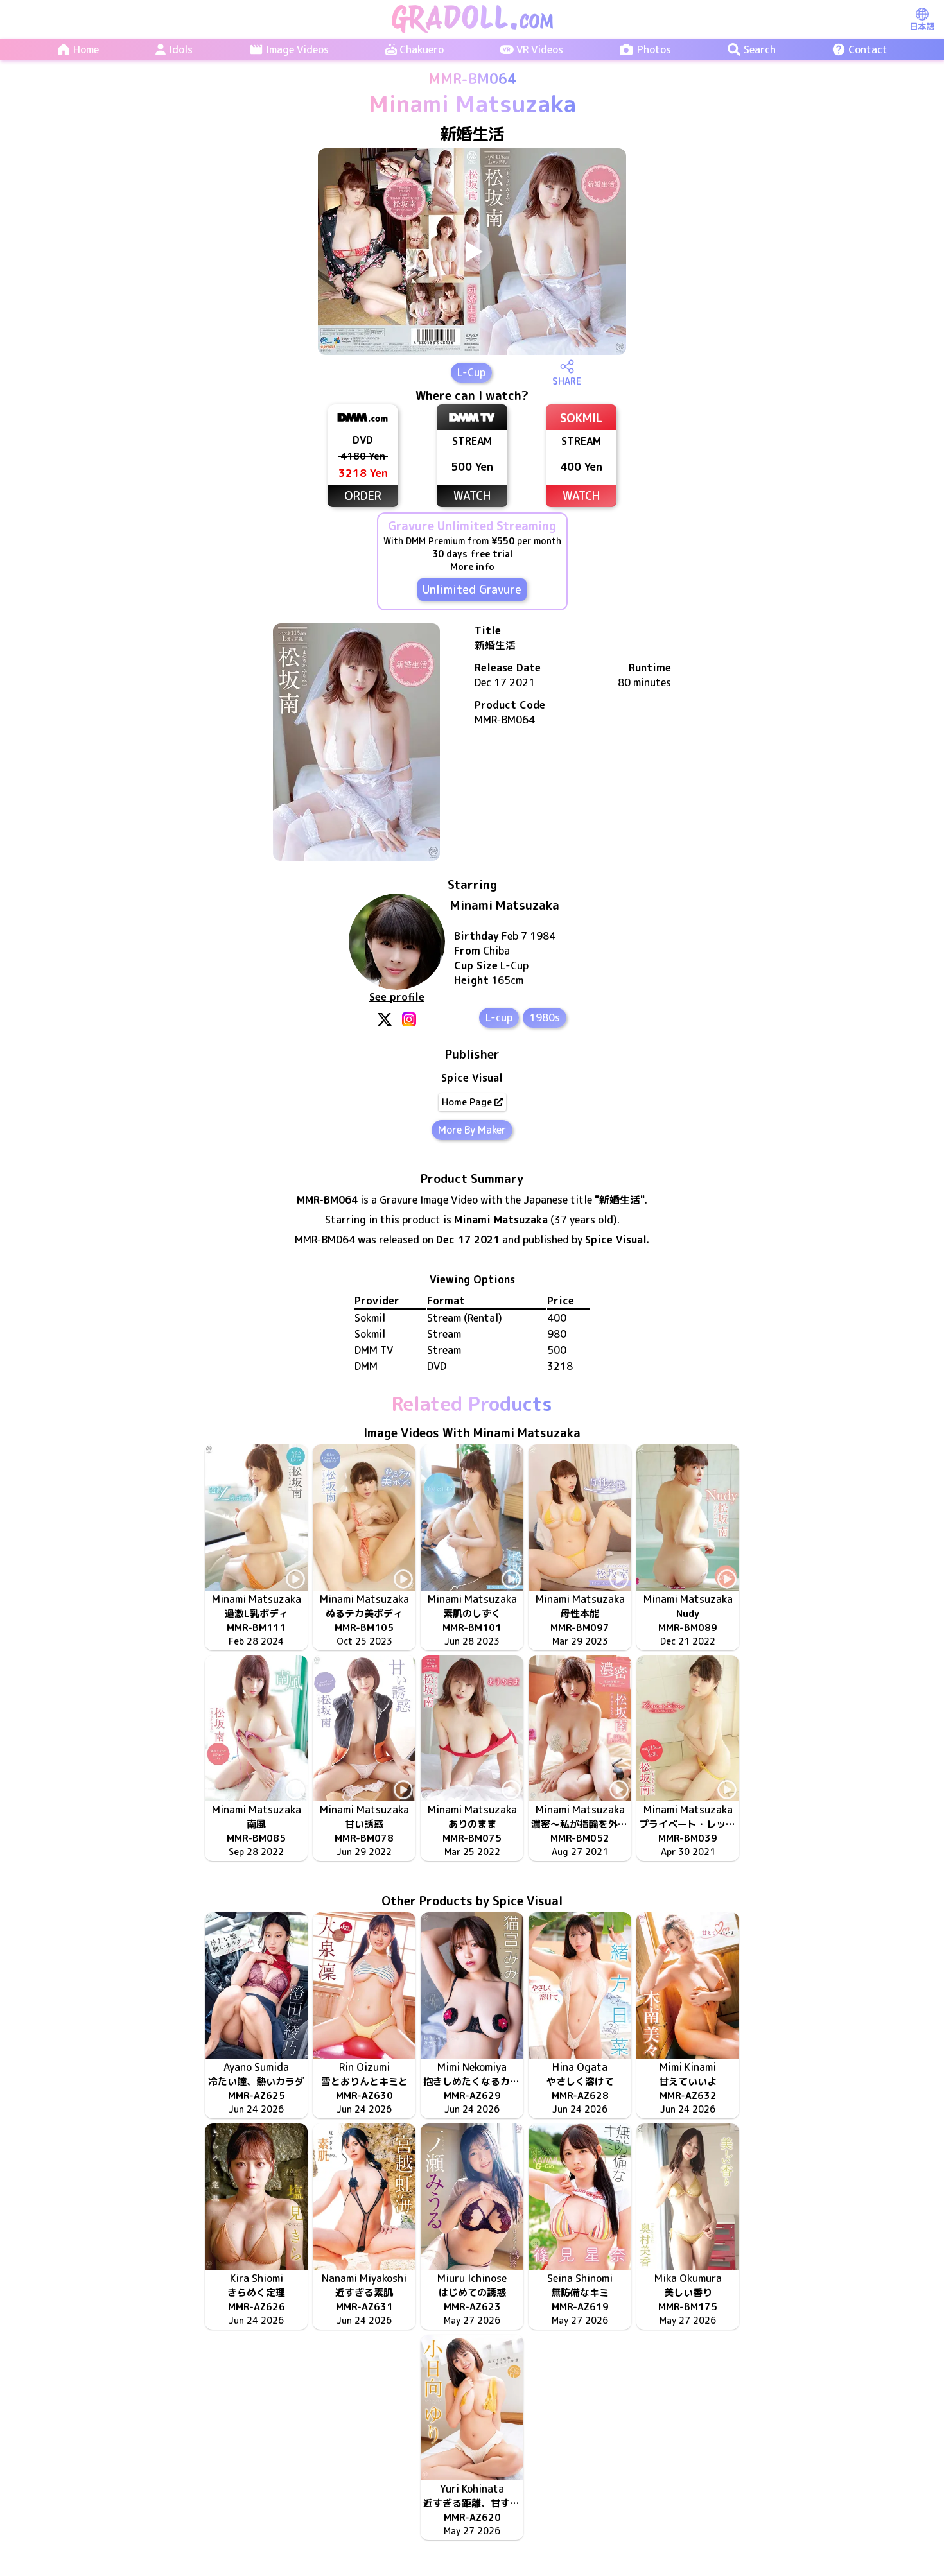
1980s (545, 1017)
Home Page (467, 1102)
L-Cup (471, 372)
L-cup (499, 1017)
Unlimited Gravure (472, 590)
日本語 (922, 26)
